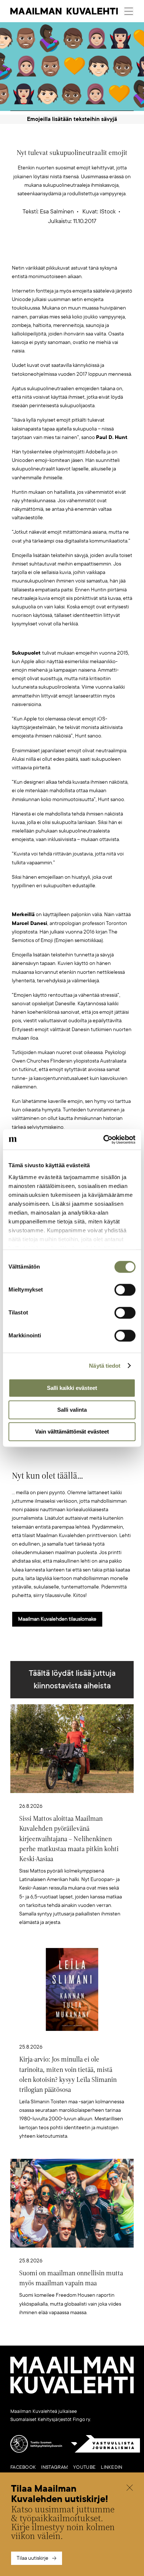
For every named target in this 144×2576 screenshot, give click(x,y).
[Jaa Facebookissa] (84, 252)
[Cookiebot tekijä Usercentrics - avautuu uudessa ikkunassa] (104, 1140)
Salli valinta (72, 1410)
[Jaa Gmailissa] (61, 252)
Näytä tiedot (105, 1366)
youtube (84, 2467)
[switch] (125, 1290)
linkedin (112, 2467)
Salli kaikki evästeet (72, 1388)
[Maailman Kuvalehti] (72, 2392)
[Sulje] (130, 2489)
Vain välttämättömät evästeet (72, 1432)
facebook (23, 2467)
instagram (54, 2467)
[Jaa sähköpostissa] (107, 252)
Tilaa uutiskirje (32, 2558)
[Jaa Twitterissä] (37, 252)
